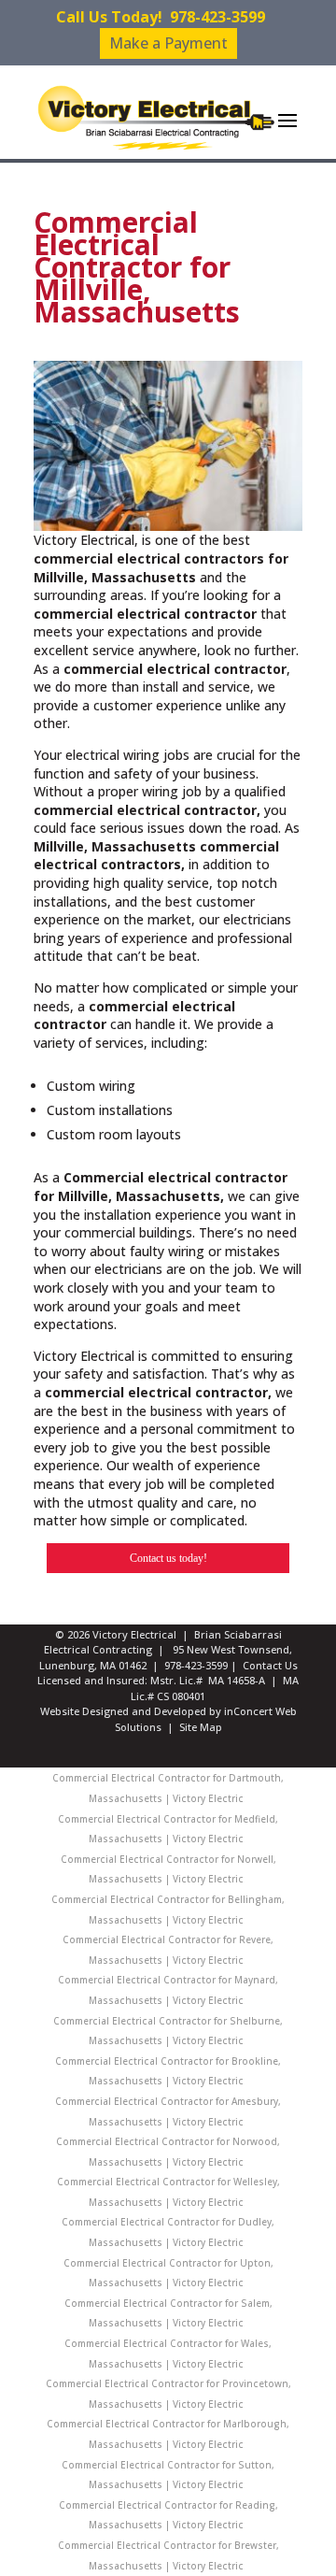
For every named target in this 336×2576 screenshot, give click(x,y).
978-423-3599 (217, 17)
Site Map (201, 1727)
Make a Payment (168, 43)
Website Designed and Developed (123, 1711)
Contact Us (270, 1665)
